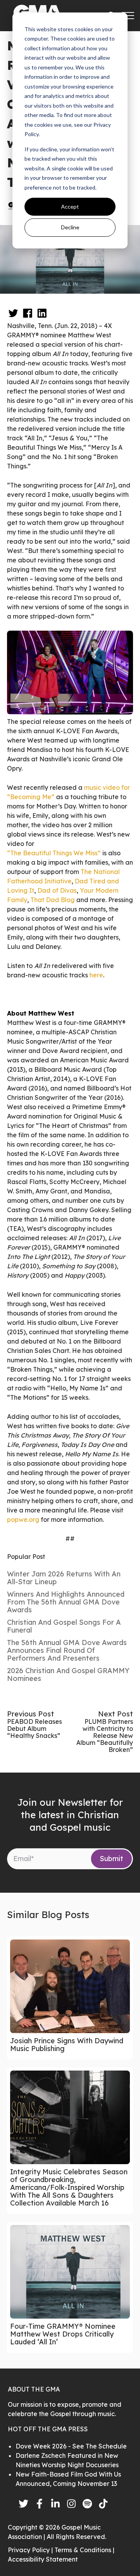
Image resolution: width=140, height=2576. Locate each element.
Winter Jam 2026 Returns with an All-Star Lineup (64, 1578)
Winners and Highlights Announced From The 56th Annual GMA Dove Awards (66, 1602)
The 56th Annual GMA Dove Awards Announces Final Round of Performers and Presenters (67, 1650)
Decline (70, 227)
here (96, 975)
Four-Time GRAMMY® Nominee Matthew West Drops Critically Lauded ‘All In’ (63, 2334)
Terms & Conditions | (84, 2550)
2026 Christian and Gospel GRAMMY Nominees (68, 1674)
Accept (70, 207)
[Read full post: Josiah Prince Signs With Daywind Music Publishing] (70, 1986)
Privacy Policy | (31, 2550)
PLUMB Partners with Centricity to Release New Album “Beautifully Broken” (105, 1736)
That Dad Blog (52, 900)
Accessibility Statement (43, 2559)
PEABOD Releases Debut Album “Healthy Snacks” (34, 1729)
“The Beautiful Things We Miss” (54, 853)
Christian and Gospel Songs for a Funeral (64, 1626)
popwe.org (23, 1519)
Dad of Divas (57, 890)
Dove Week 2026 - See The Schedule (71, 2446)
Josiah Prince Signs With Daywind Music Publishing (67, 2045)
